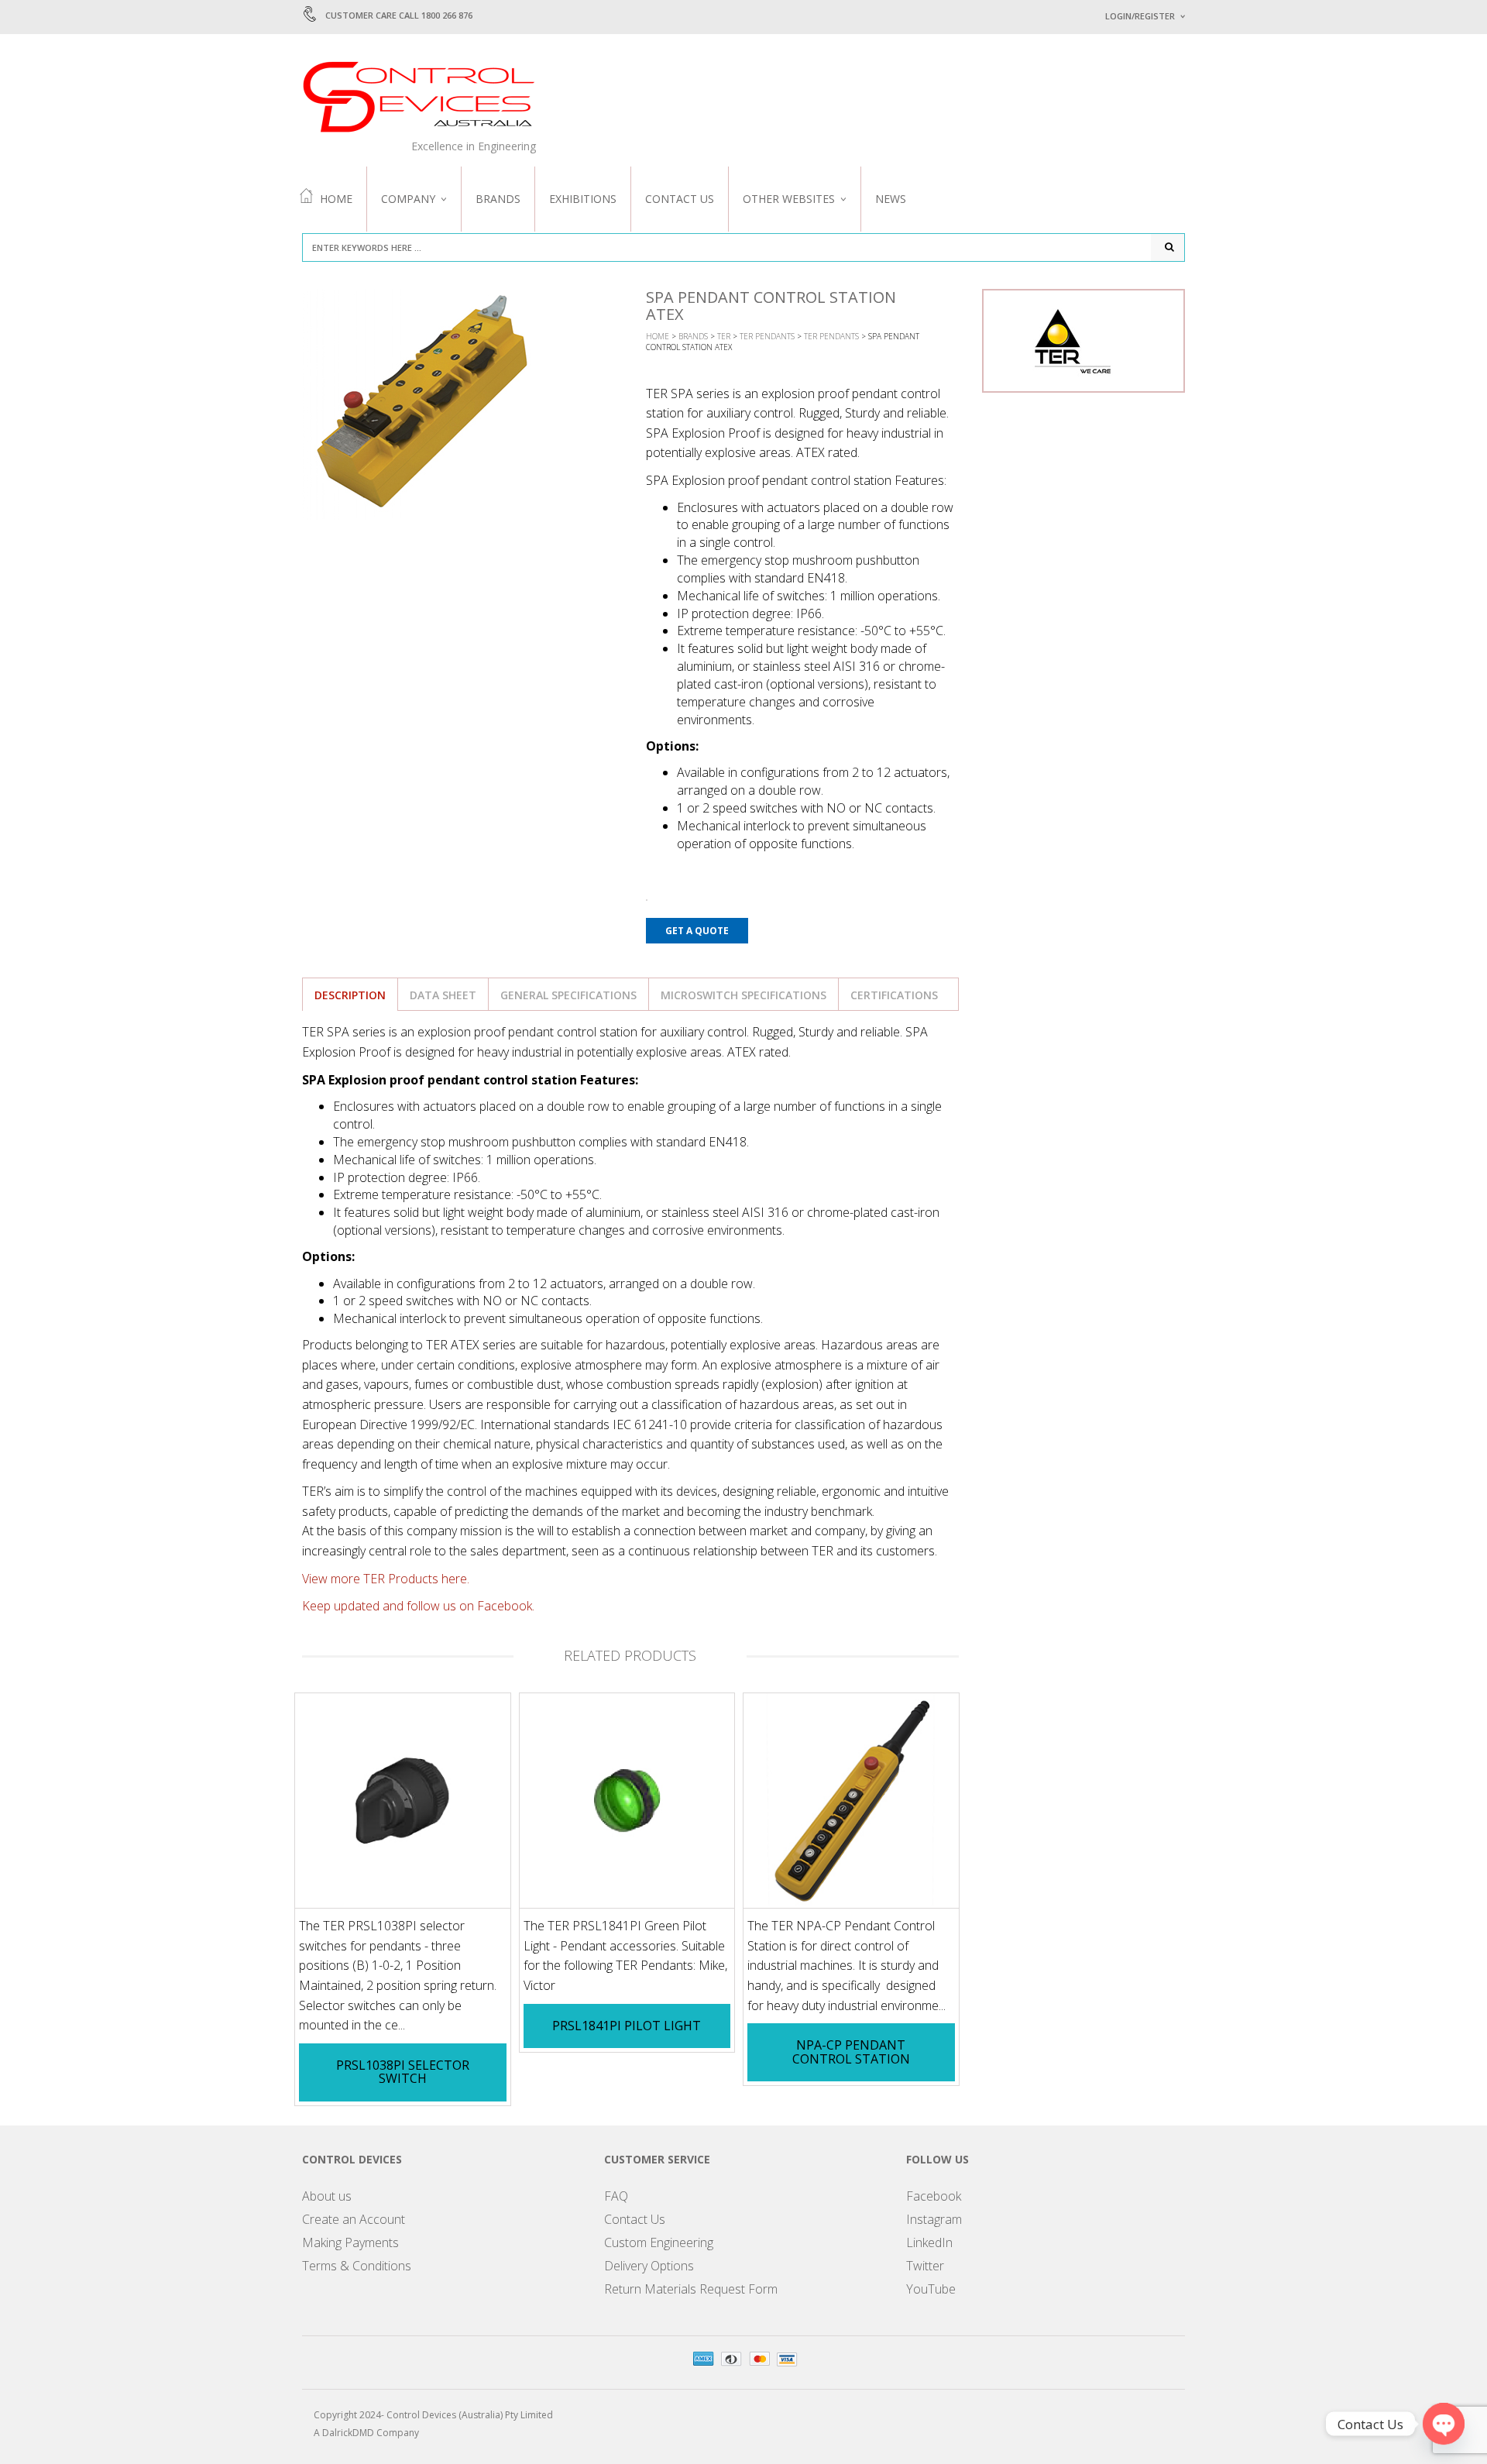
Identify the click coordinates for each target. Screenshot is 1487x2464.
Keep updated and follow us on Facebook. (418, 1606)
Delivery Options (649, 2266)
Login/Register (1140, 16)
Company (408, 199)
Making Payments (350, 2242)
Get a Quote (697, 931)
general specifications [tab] (568, 995)
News (891, 199)
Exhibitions (583, 199)
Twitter (925, 2266)
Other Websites (789, 199)
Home (336, 199)
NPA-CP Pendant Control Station (851, 2052)
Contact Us (680, 199)
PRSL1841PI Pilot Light (627, 2026)
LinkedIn (929, 2242)
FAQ (616, 2196)
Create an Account (354, 2219)
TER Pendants (767, 336)
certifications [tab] (894, 995)
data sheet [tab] (443, 995)
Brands (498, 199)
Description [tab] (350, 995)
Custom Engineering (659, 2242)
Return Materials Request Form (691, 2289)
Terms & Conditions (357, 2266)
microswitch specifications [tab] (743, 995)
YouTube (931, 2289)
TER (724, 336)
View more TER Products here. (386, 1579)
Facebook (934, 2196)
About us (327, 2196)
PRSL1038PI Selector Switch (403, 2072)
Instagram (934, 2219)
